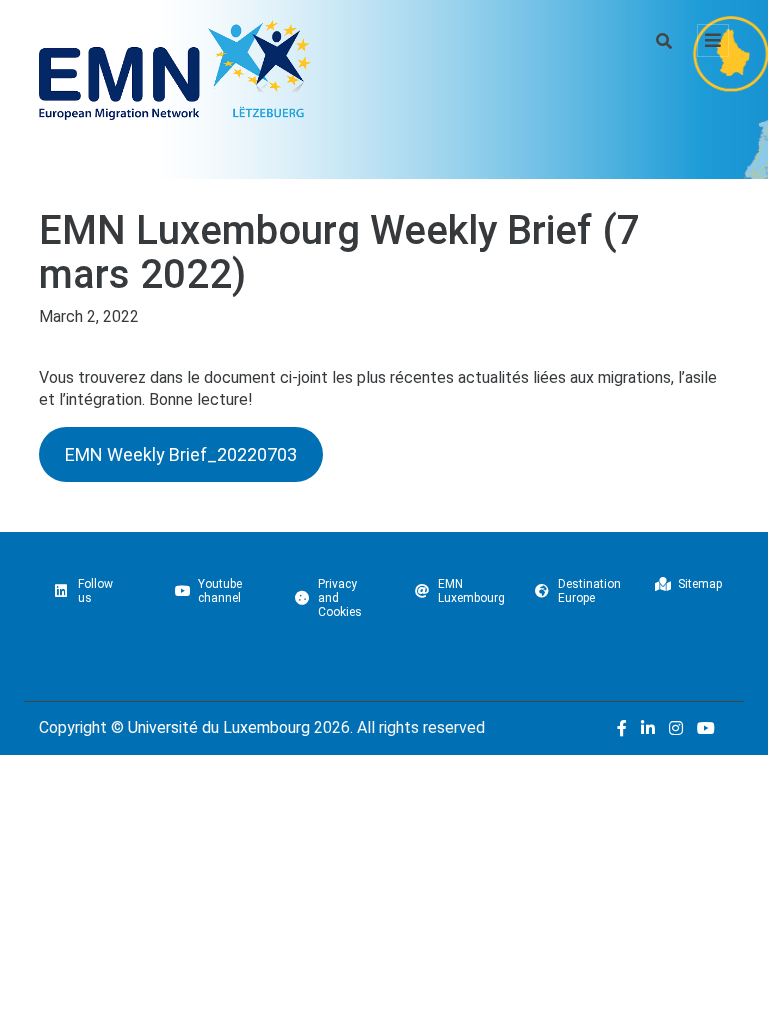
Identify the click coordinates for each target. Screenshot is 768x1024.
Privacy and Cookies (340, 598)
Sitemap (700, 584)
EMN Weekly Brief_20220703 (181, 454)
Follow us (95, 591)
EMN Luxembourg (471, 591)
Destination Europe (589, 591)
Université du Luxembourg (219, 727)
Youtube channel (220, 591)
